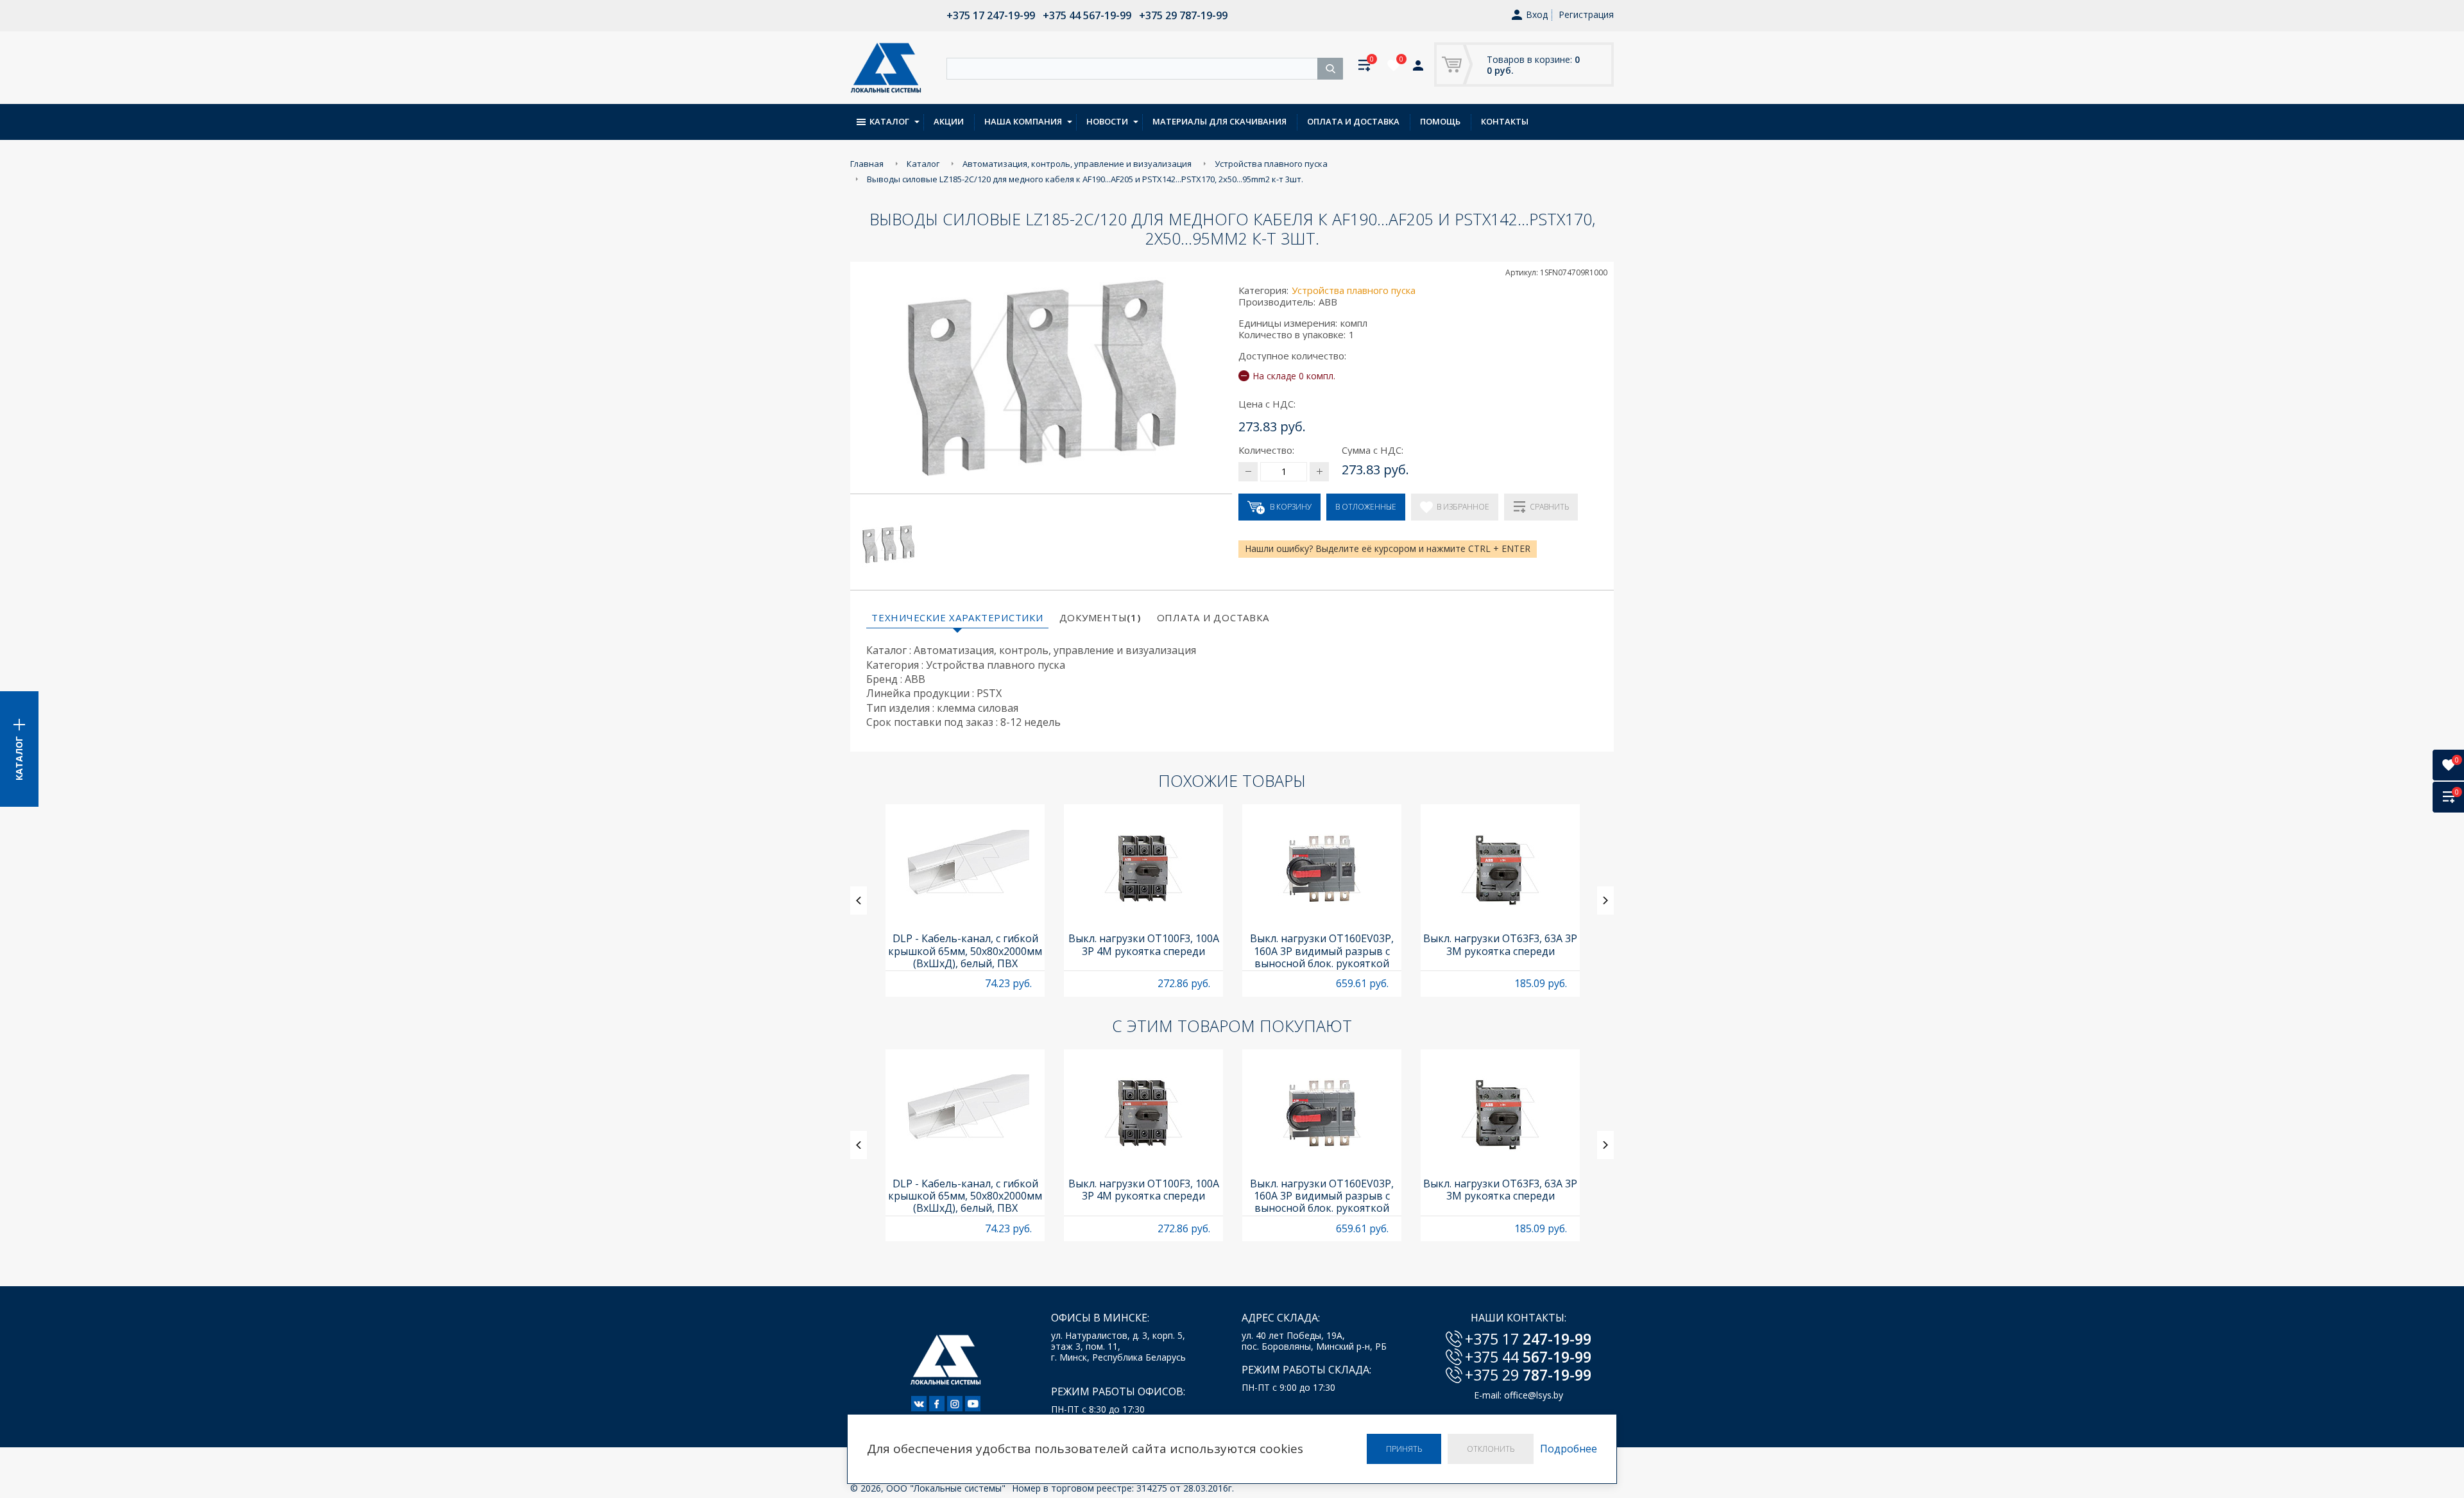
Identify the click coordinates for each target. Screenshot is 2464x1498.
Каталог (889, 121)
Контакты (1505, 121)
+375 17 (1528, 1339)
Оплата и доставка (1353, 121)
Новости (1107, 121)
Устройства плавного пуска (1354, 290)
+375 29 (1528, 1375)
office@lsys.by (1534, 1395)
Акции (949, 121)
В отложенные (1366, 507)
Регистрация (1586, 14)
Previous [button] (859, 900)
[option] (965, 900)
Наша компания (1023, 121)
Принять (1404, 1449)
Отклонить (1491, 1449)
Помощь (1440, 121)
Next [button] (1605, 900)
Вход (1537, 15)
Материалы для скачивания (1219, 121)
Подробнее (1569, 1449)
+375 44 (1528, 1357)
